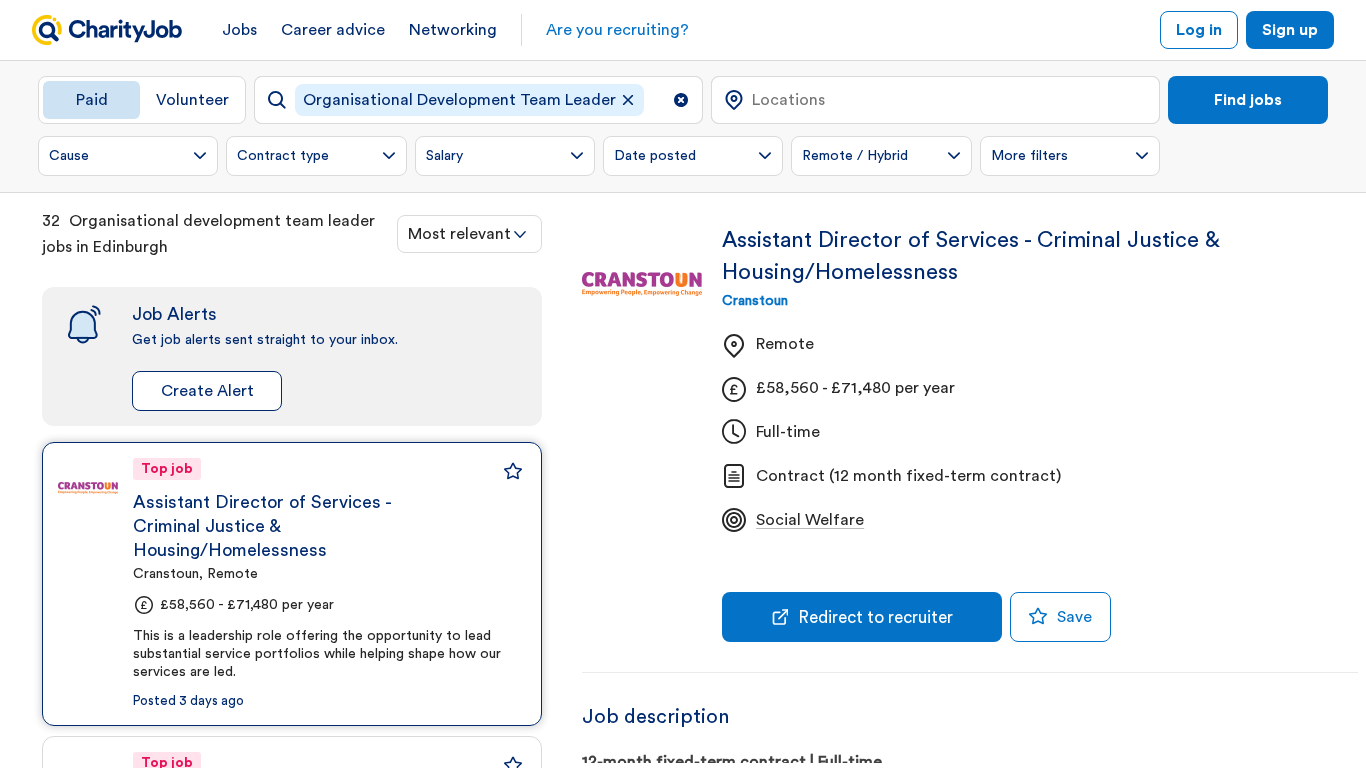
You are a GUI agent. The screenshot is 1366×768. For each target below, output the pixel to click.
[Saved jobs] (513, 471)
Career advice (333, 30)
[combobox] (469, 234)
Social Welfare (810, 520)
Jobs (239, 30)
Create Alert (207, 391)
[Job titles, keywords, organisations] (478, 100)
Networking (453, 30)
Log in (1199, 30)
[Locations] (935, 100)
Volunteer (192, 100)
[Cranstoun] (88, 488)
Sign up (1290, 30)
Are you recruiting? (617, 30)
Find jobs (1248, 100)
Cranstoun (755, 301)
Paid (92, 100)
